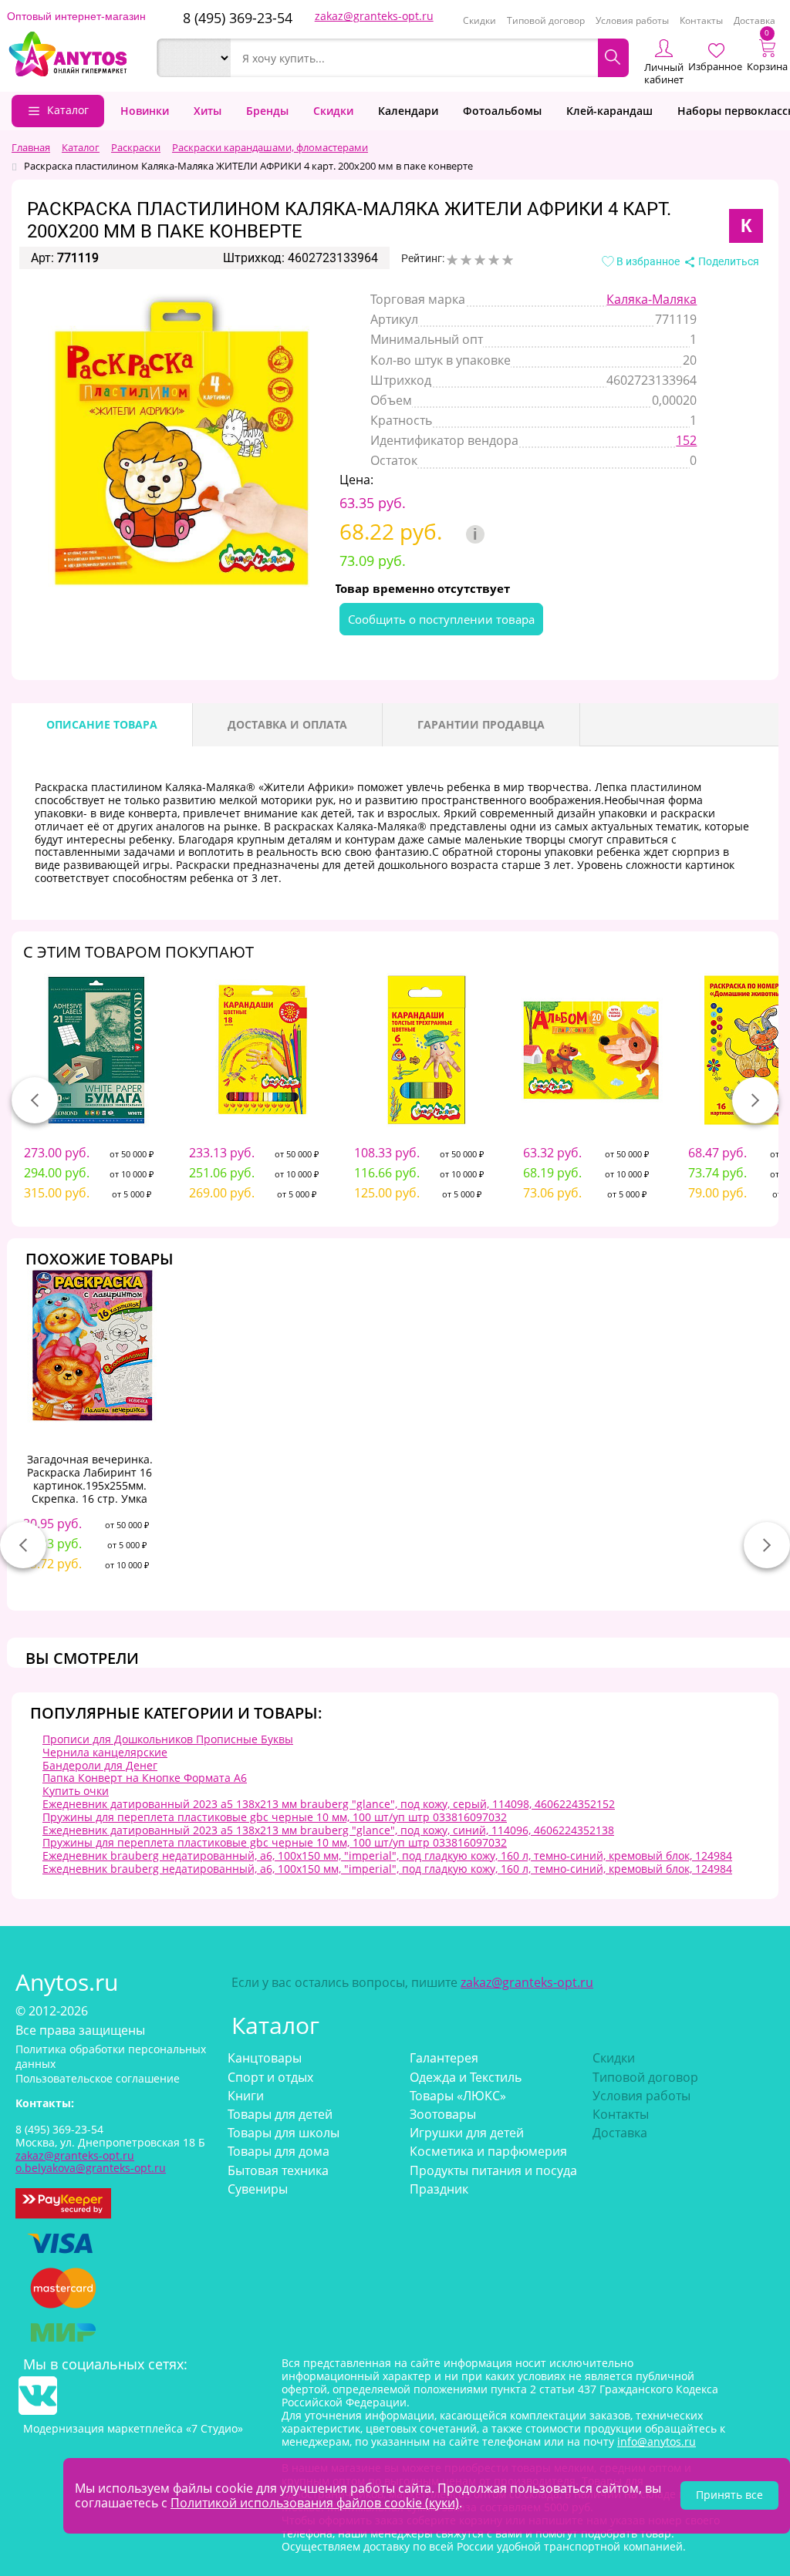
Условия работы (632, 20)
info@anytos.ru (657, 2441)
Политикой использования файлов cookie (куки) (315, 2503)
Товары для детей (280, 2114)
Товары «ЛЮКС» (458, 2096)
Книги (246, 2096)
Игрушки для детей (467, 2133)
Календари (408, 111)
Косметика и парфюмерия (488, 2151)
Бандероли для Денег (100, 1765)
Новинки (145, 111)
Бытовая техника (278, 2170)
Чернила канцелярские (105, 1752)
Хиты (208, 111)
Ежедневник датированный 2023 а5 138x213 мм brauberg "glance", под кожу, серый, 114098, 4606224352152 (329, 1804)
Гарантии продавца (481, 724)
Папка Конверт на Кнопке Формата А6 (145, 1778)
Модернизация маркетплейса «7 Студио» (133, 2428)
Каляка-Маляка (652, 299)
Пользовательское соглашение (98, 2078)
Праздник (439, 2189)
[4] (494, 260)
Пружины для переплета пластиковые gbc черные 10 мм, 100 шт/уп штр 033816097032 (275, 1817)
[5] (508, 260)
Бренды (267, 111)
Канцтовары (265, 2058)
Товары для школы (284, 2133)
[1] (452, 260)
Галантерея (444, 2058)
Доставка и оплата (287, 724)
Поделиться (728, 261)
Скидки (479, 20)
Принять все (729, 2495)
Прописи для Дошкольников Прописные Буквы (168, 1739)
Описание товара (102, 724)
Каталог (68, 110)
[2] (466, 260)
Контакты (701, 20)
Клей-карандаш (609, 111)
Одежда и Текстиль (466, 2077)
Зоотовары (443, 2114)
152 (686, 440)
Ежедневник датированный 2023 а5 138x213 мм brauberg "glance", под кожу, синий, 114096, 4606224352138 (328, 1830)
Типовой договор (546, 20)
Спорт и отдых (270, 2077)
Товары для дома (279, 2151)
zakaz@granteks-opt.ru (374, 16)
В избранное (647, 261)
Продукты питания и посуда (493, 2170)
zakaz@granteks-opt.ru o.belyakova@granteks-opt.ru (91, 2162)
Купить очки (76, 1791)
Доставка (755, 20)
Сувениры (258, 2189)
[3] (480, 260)
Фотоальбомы (502, 111)
